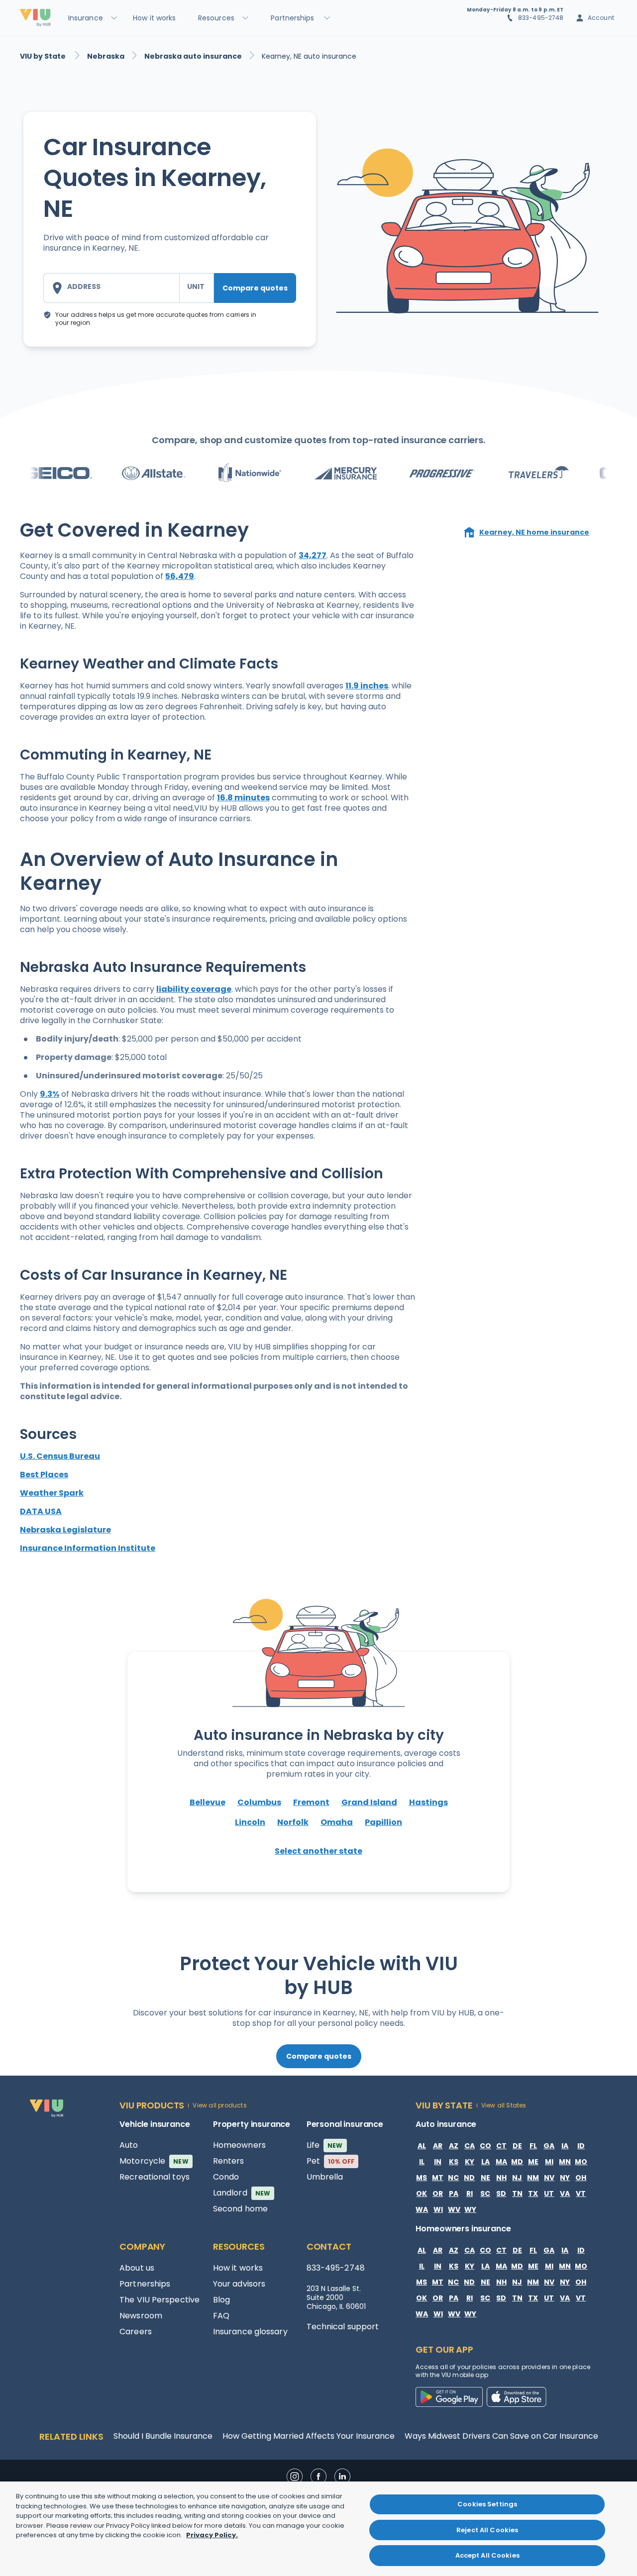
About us (137, 2268)
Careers (136, 2332)
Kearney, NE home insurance (534, 532)
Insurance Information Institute (88, 1548)
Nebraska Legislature (65, 1530)
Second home (240, 2209)
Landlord (242, 2193)
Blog (221, 2300)
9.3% (50, 1094)
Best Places (44, 1475)
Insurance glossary (250, 2332)
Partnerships (145, 2284)
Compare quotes (255, 288)
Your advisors (239, 2284)
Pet (331, 2161)
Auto (129, 2145)
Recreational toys (155, 2177)
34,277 (313, 555)
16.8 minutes (243, 798)
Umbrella (325, 2177)
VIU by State (44, 56)
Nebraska (106, 56)
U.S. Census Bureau (60, 1456)
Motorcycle (154, 2161)
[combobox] (111, 288)
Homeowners (239, 2145)
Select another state (318, 1851)
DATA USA (41, 1511)
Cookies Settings (487, 2504)
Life (325, 2145)
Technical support (343, 2327)
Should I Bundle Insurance (163, 2436)
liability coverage (194, 989)
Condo (226, 2177)
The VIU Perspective (159, 2300)
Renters (229, 2161)
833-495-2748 (541, 18)
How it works (238, 2268)
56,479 (180, 576)
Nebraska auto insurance (193, 56)
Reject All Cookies (487, 2530)
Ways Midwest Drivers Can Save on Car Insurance (501, 2436)
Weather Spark (52, 1493)
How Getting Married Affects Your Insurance (309, 2436)
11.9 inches (367, 686)
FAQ (221, 2316)
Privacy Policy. (212, 2535)
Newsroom (141, 2316)
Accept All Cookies (487, 2555)
